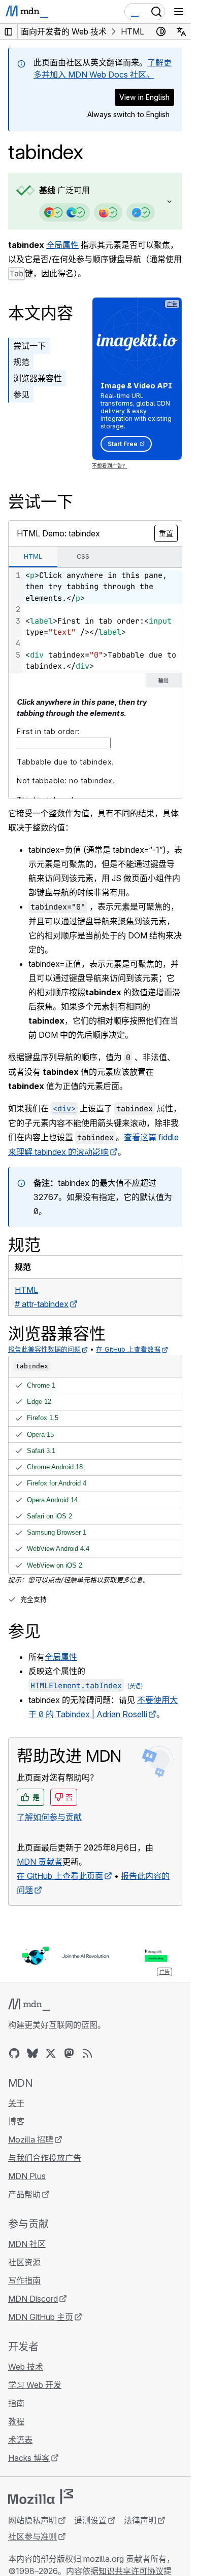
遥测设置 (90, 2520)
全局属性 (62, 245)
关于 (16, 2103)
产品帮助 (24, 2194)
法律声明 (140, 2520)
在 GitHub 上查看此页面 (60, 1876)
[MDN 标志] (29, 2005)
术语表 (20, 2440)
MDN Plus (27, 2176)
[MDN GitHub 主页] (14, 2053)
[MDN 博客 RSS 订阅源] (87, 2053)
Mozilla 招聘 (31, 2139)
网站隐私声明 (32, 2520)
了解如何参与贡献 (49, 1817)
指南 (16, 2403)
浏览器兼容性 (38, 378)
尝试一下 (29, 346)
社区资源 (24, 2262)
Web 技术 (26, 2367)
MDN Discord (33, 2299)
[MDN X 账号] (51, 2053)
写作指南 (24, 2280)
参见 (21, 394)
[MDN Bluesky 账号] (32, 2053)
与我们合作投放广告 (45, 2158)
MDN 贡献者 (40, 1862)
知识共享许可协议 (131, 2571)
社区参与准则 (32, 2536)
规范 (21, 362)
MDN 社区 (27, 2244)
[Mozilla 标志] (41, 2496)
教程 (16, 2421)
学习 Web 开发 (35, 2385)
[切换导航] (179, 12)
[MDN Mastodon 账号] (69, 2053)
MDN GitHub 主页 (41, 2317)
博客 (16, 2121)
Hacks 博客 (29, 2458)
